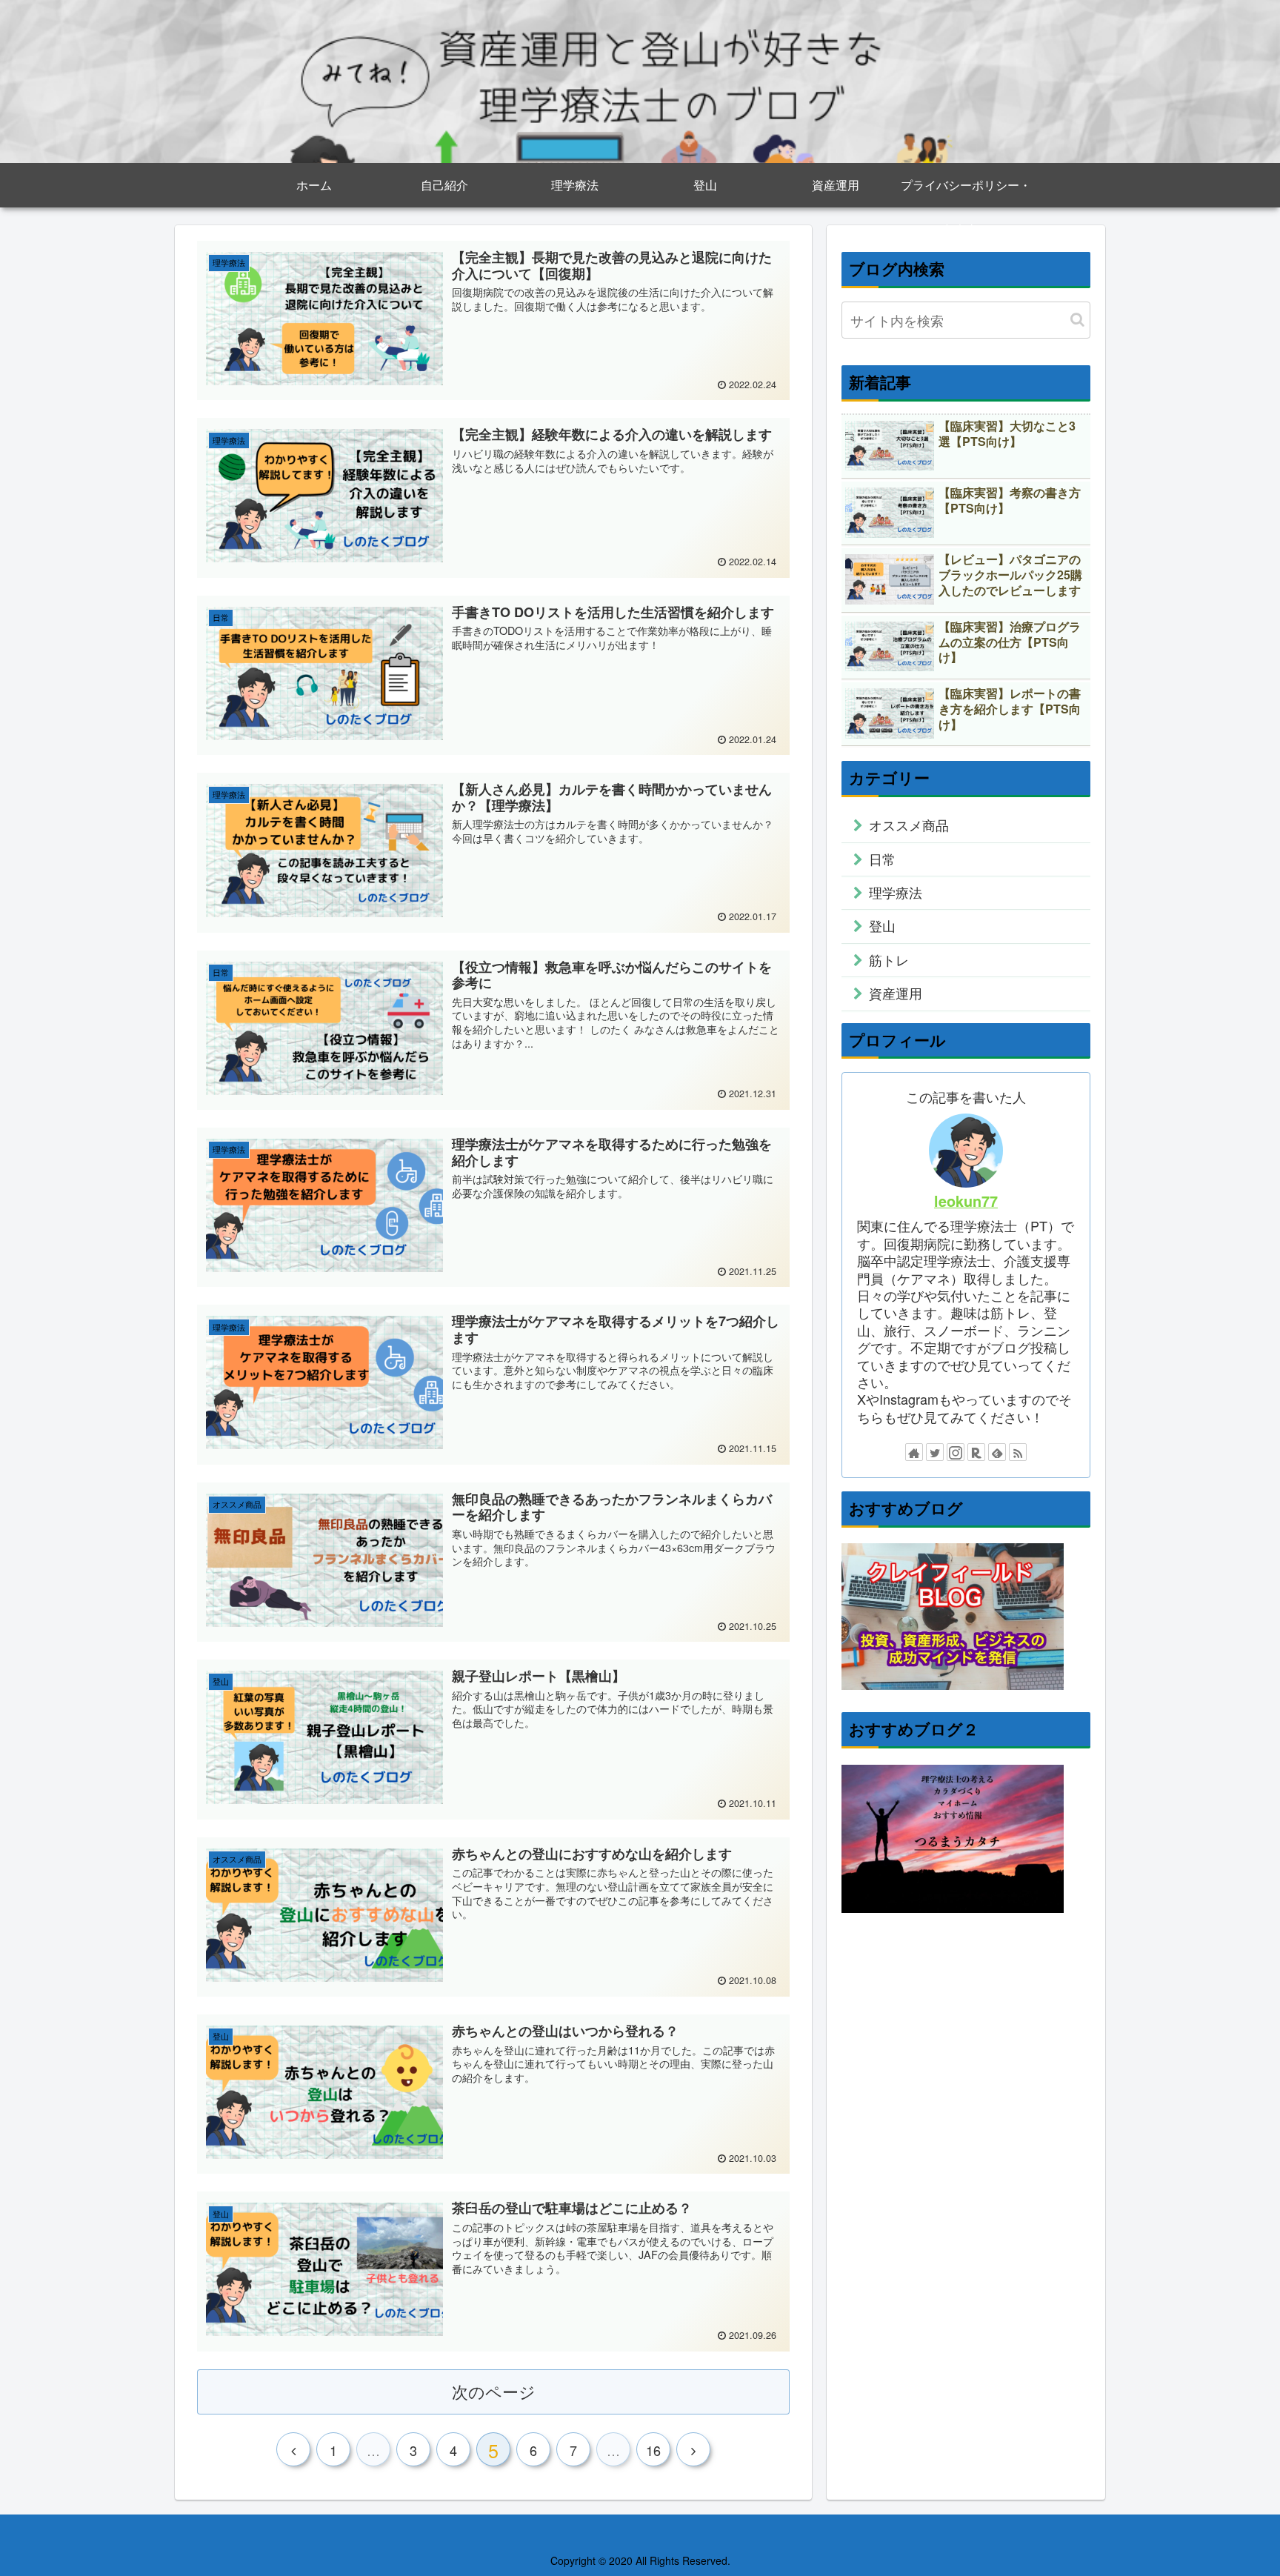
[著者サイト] (914, 1452)
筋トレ (889, 959)
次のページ (494, 2391)
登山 (882, 925)
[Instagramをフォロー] (956, 1452)
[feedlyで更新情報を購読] (997, 1452)
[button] (1077, 320)
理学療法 (896, 892)
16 (653, 2450)
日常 (882, 859)
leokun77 (966, 1201)
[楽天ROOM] (976, 1452)
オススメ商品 (909, 825)
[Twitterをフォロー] (935, 1452)
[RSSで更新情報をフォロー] (1018, 1452)
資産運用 (896, 993)
